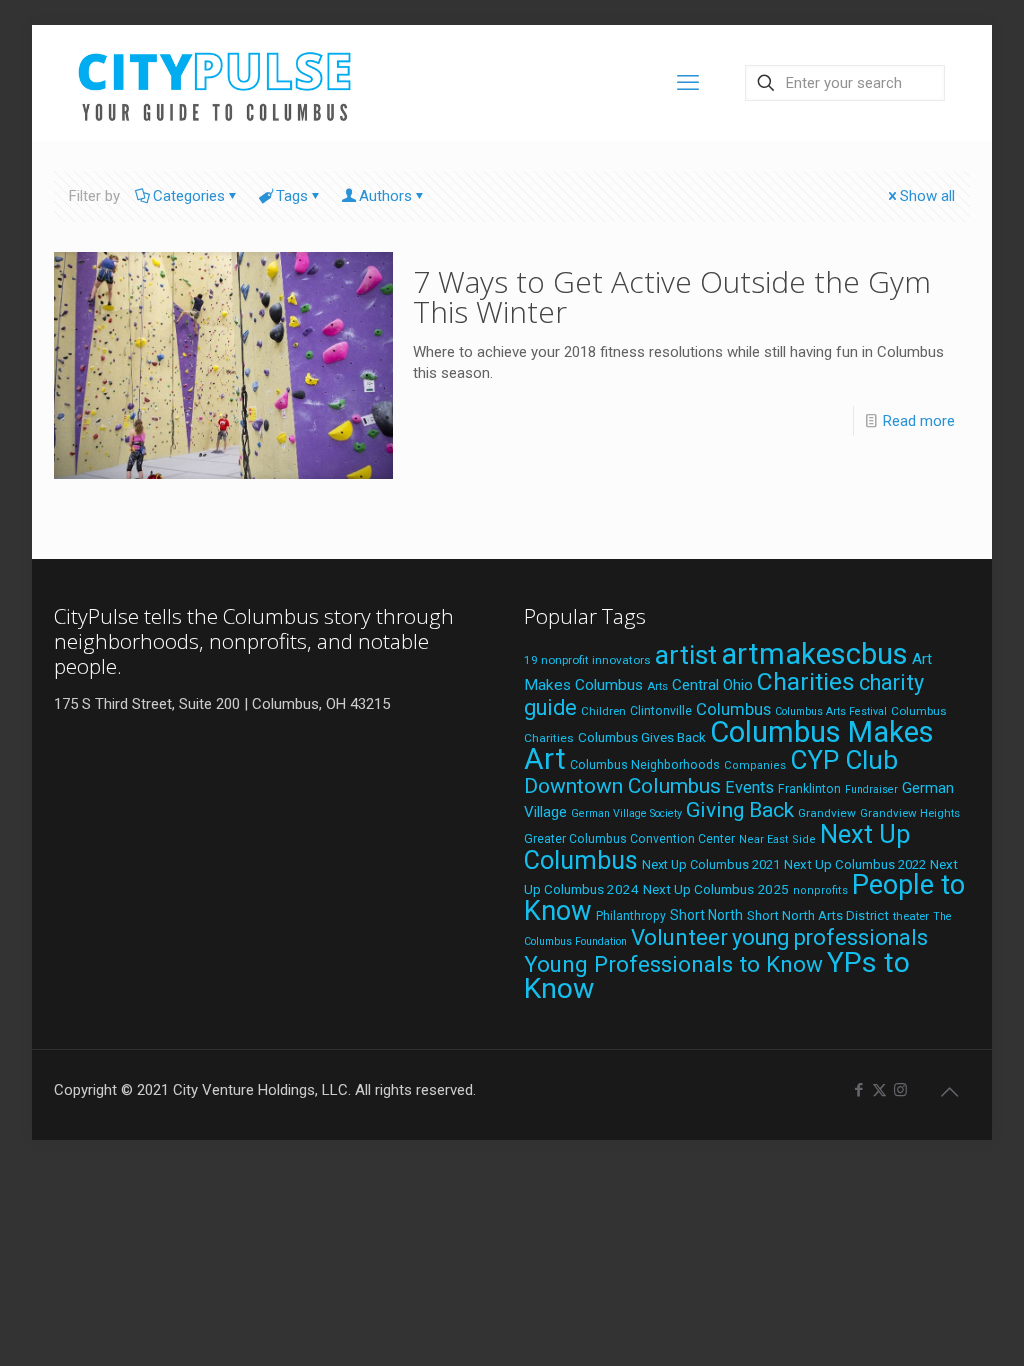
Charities (806, 681)
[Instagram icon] (900, 1090)
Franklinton (809, 789)
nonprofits (820, 890)
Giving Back (740, 810)
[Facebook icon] (858, 1090)
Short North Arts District (818, 915)
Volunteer (679, 937)
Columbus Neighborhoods (645, 764)
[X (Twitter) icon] (879, 1090)
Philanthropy (631, 916)
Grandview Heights (910, 813)
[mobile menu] (688, 83)
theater (911, 916)
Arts (657, 686)
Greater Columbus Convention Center (629, 839)
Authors (385, 196)
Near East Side (777, 839)
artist (686, 655)
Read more (919, 421)
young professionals (830, 937)
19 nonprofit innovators (587, 660)
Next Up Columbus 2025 (716, 889)
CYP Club (844, 760)
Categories (189, 196)
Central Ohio (712, 685)
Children (603, 711)
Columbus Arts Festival (831, 711)
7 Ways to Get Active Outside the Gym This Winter (672, 296)
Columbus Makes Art (729, 745)
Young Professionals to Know (673, 964)
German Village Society (626, 813)
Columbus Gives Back (642, 737)
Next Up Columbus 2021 (711, 864)
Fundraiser (871, 789)
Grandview (827, 813)
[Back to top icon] (949, 1092)
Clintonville (661, 711)
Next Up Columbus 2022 (855, 864)
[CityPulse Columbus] (215, 82)
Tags (292, 196)
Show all (927, 196)
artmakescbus (814, 654)
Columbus (733, 709)
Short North (706, 915)
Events (749, 787)
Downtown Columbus (622, 786)
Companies (755, 765)
